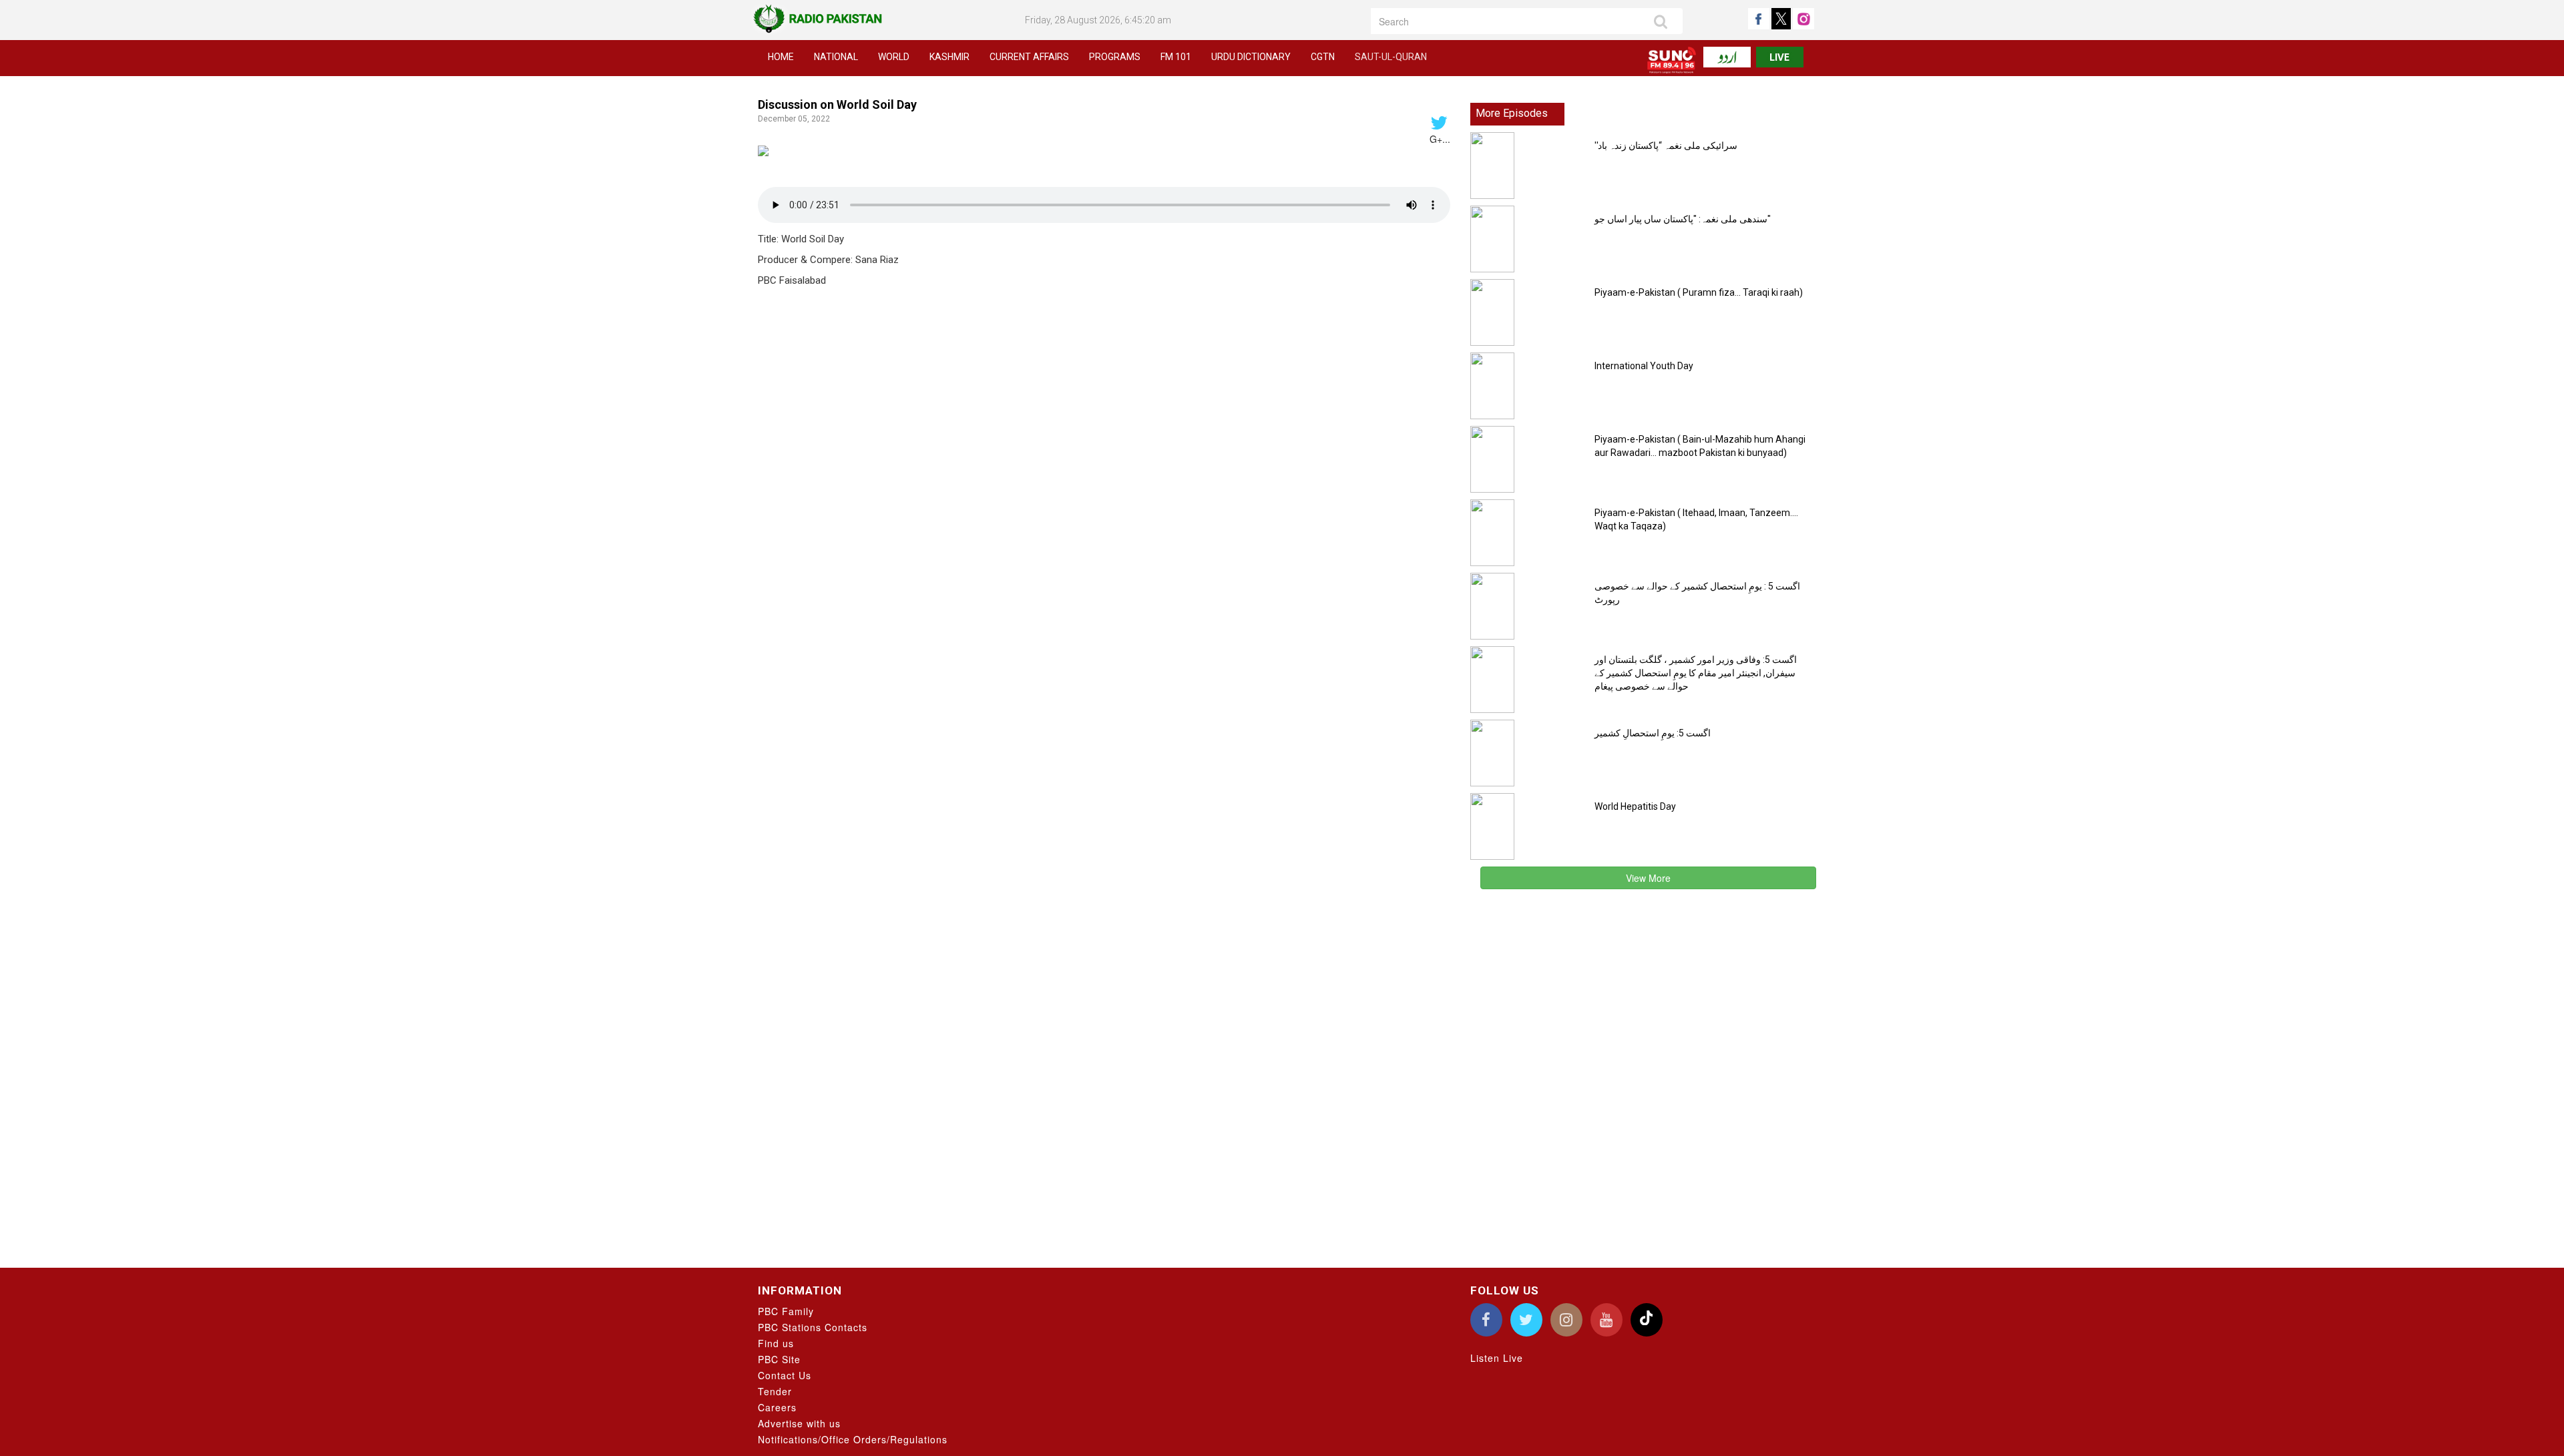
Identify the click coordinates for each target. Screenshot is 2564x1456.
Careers (777, 1407)
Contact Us (785, 1375)
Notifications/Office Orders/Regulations (853, 1439)
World (894, 57)
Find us (776, 1343)
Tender (775, 1391)
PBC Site (779, 1359)
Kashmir (949, 57)
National (836, 57)
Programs (1115, 57)
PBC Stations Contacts (813, 1327)
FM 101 (1176, 57)
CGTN (1323, 57)
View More (1648, 878)
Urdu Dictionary (1251, 57)
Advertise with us (799, 1423)
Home (781, 57)
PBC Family (786, 1311)
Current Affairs (1029, 57)
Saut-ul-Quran (1391, 57)
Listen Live (1497, 1358)
